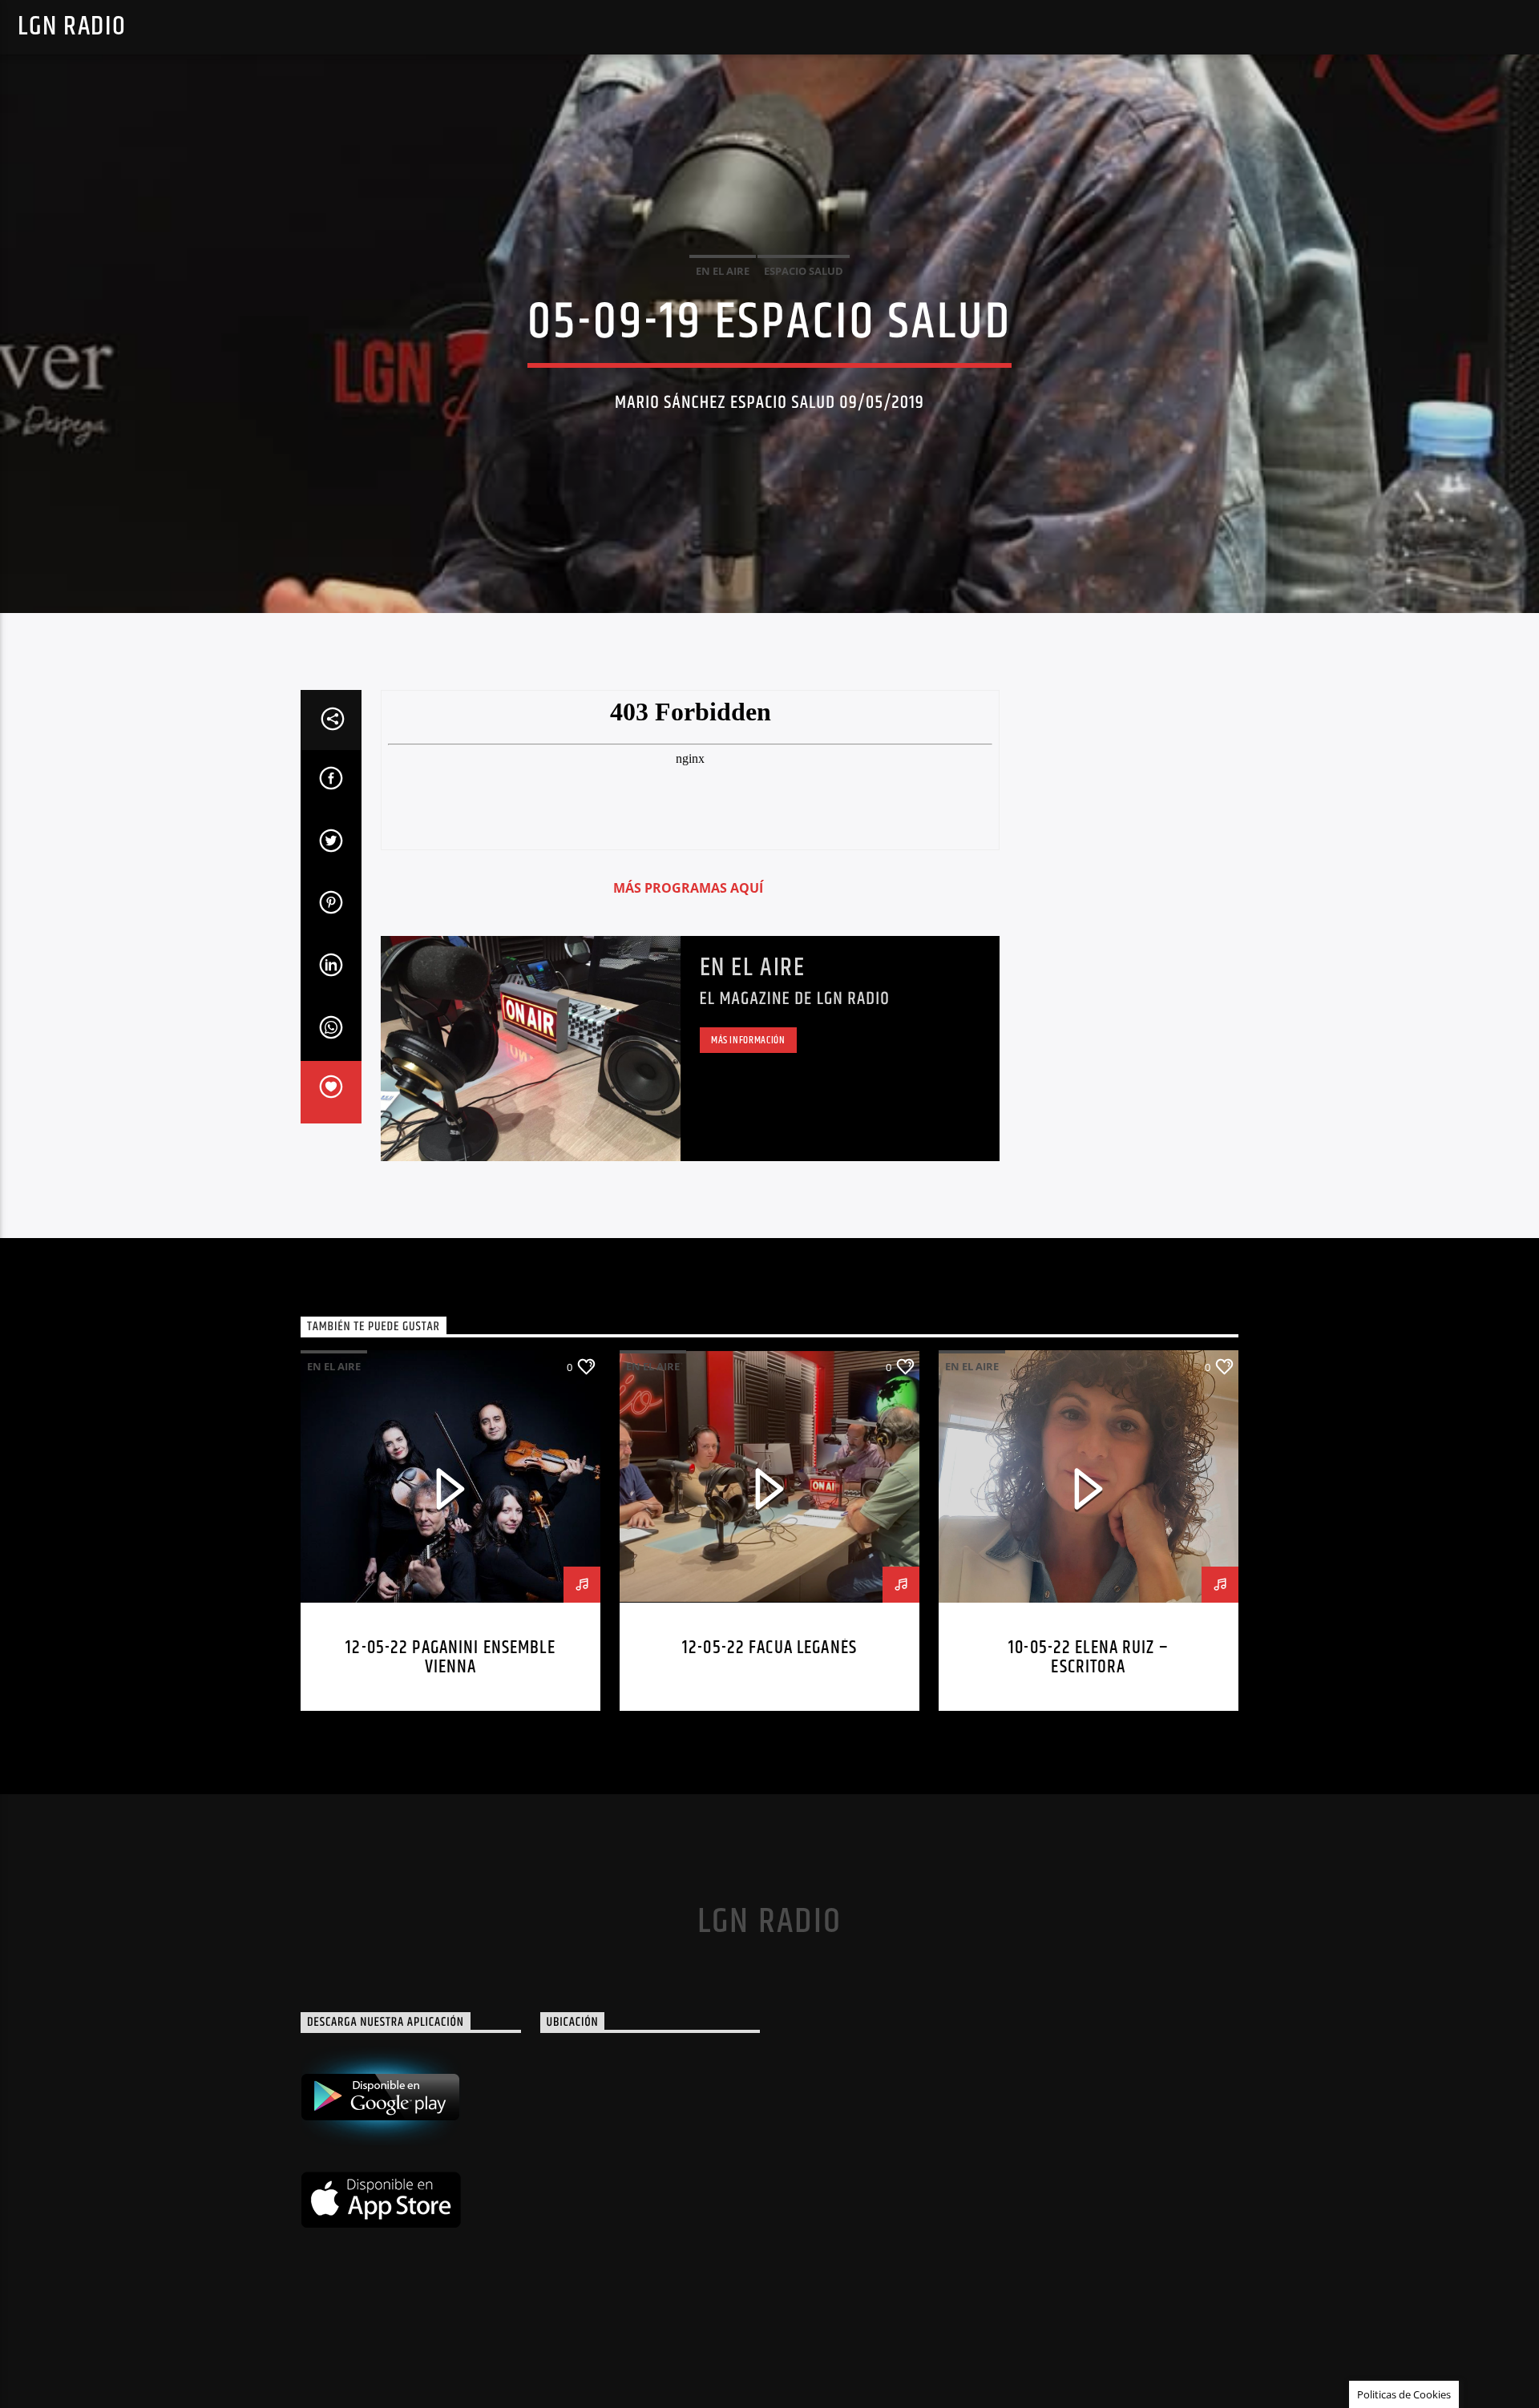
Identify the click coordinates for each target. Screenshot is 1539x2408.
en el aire (723, 271)
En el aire (753, 968)
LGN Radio (72, 27)
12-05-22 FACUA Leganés (769, 1648)
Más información (748, 1040)
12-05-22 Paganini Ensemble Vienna (450, 1658)
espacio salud (804, 271)
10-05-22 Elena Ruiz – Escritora (1089, 1658)
